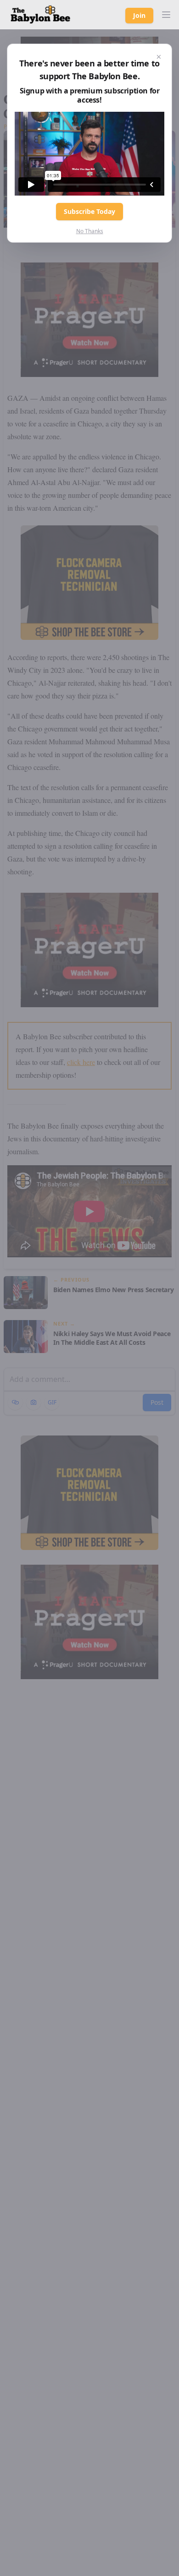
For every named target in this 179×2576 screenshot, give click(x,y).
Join (139, 15)
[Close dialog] (159, 57)
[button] (166, 15)
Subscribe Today (89, 211)
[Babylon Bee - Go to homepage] (40, 15)
